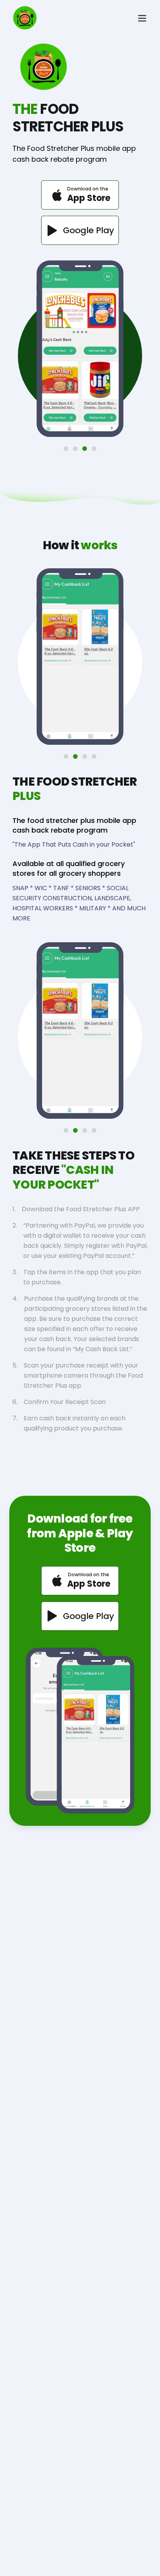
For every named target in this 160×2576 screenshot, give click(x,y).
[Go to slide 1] (66, 449)
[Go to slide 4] (94, 449)
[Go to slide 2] (75, 449)
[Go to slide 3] (85, 449)
